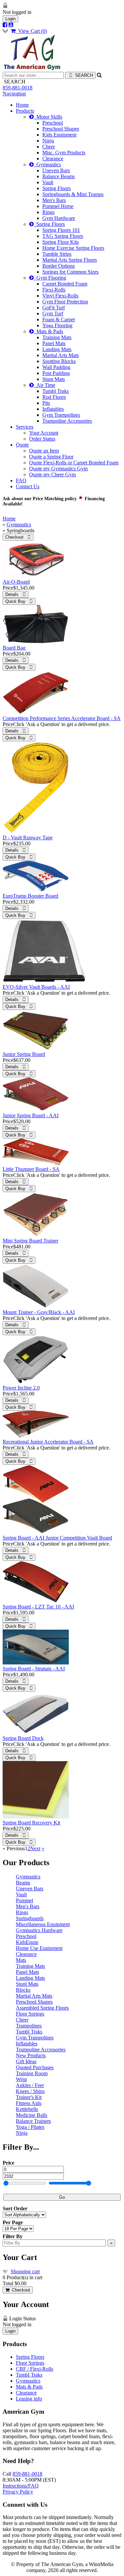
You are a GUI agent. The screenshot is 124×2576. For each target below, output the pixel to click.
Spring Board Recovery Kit (31, 1823)
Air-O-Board (16, 582)
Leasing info (29, 2399)
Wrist (21, 2079)
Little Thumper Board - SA (31, 1169)
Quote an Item (44, 451)
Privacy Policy (18, 2492)
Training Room (32, 2073)
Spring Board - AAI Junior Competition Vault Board (57, 1538)
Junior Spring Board (24, 1054)
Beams (23, 1883)
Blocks (23, 1990)
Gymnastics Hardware (39, 1930)
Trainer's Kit (29, 2097)
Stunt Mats (54, 379)
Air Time (44, 385)
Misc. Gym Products (64, 153)
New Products (31, 2055)
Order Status (42, 439)
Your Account (44, 433)
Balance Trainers (33, 2121)
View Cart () (31, 31)
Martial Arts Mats (61, 355)
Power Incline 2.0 (21, 1388)
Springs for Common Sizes (70, 272)
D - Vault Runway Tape (28, 838)
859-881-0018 (18, 88)
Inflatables (53, 409)
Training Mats (57, 337)
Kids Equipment (59, 135)
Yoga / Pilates (30, 2127)
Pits (46, 403)
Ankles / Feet (30, 2085)
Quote (22, 445)
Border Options (59, 266)
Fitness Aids (29, 2103)
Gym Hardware (59, 218)
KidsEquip (27, 1942)
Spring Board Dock (23, 1738)
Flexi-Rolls (54, 290)
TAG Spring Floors (63, 236)
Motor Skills (48, 117)
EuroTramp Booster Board (30, 896)
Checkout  (18, 537)
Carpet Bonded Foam (65, 284)
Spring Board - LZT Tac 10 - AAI (38, 1607)
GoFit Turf (54, 308)
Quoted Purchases (35, 2067)
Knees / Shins (30, 2091)
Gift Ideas (26, 2061)
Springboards (30, 1918)
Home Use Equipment (39, 1948)
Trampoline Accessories (67, 421)
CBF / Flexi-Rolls (35, 2369)
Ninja (48, 141)
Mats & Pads (48, 331)
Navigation (14, 94)
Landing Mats (57, 349)
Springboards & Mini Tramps (73, 194)
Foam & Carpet (59, 319)
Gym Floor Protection (65, 302)
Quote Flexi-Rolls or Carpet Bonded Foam (74, 463)
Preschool (53, 123)
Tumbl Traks (56, 391)
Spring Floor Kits (61, 242)
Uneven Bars (56, 170)
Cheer (49, 147)
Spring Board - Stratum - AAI (34, 1669)
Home (22, 105)
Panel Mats (54, 343)
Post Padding (56, 373)
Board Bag (14, 648)
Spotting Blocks (59, 361)
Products (25, 111)
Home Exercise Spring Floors (73, 248)
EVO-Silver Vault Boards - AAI (36, 987)
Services (25, 427)
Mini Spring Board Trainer (30, 1241)
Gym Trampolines (61, 415)
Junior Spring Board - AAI (31, 1115)
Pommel (24, 1900)
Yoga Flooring (57, 325)
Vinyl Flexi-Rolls (60, 296)
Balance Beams (59, 176)
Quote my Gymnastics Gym (58, 469)
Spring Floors (57, 188)
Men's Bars (54, 200)
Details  (16, 594)
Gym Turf (53, 314)
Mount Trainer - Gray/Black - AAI (39, 1312)
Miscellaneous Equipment (43, 1924)
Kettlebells (27, 2109)
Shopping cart (25, 2271)
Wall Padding (56, 367)
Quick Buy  (19, 601)
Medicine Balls (32, 2115)
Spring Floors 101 (61, 230)
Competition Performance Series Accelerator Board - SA (62, 718)
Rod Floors (54, 397)
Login (10, 19)
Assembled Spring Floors (42, 2008)
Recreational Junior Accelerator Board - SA (48, 1442)
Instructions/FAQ (21, 2486)
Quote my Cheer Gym (52, 474)
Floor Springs (30, 2014)
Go (62, 2197)
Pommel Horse (58, 206)
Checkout (20, 2290)
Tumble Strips (57, 254)
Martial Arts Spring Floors (70, 260)
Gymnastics (47, 164)
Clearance (53, 158)
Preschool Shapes (61, 129)
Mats (21, 1960)
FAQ (21, 480)
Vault (48, 182)
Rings (48, 212)
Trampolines (29, 2026)
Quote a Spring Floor (51, 457)
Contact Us (28, 486)
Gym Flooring (50, 278)
